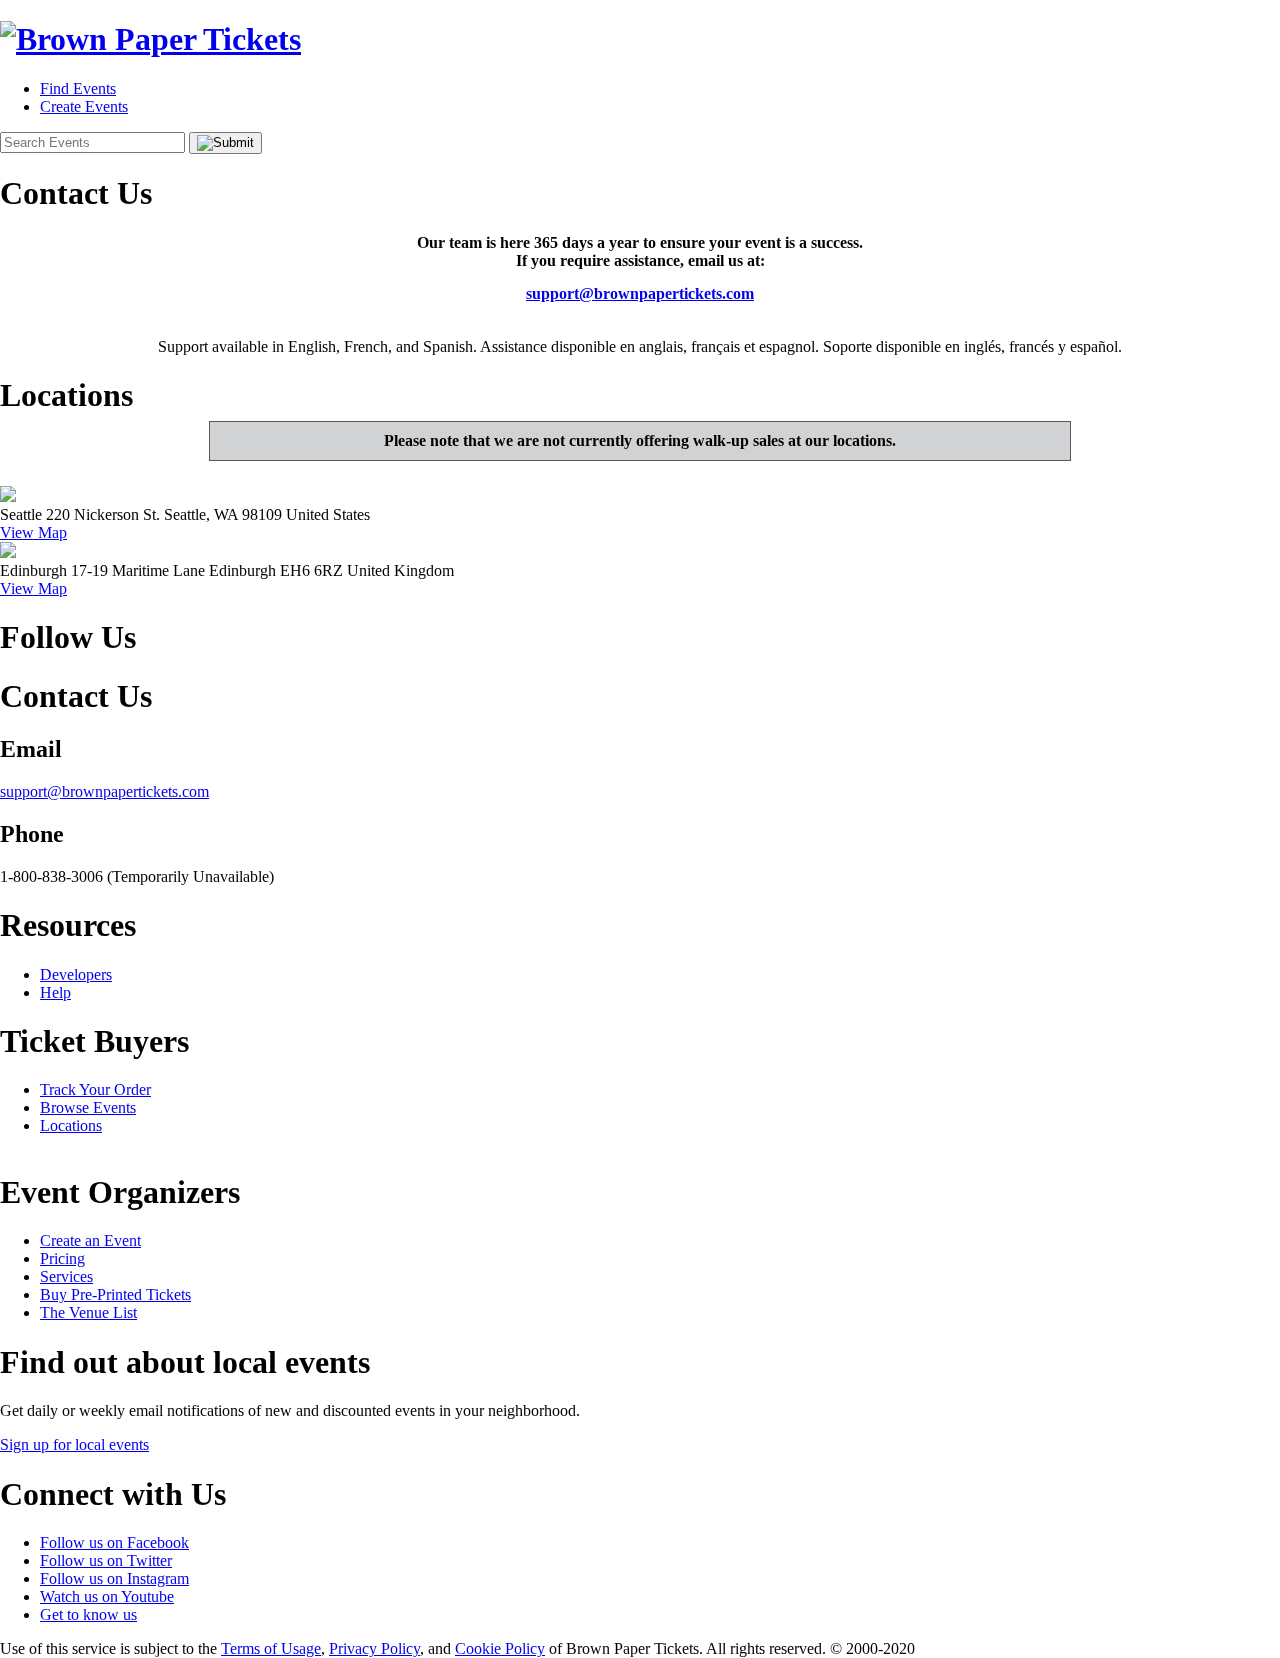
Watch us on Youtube (107, 1596)
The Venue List (88, 1312)
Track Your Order (95, 1089)
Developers (76, 974)
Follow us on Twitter (106, 1560)
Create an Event (90, 1240)
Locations (71, 1125)
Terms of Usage (271, 1648)
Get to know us (88, 1614)
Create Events (84, 106)
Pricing (62, 1258)
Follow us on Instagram (114, 1578)
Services (66, 1276)
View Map (33, 532)
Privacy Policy (374, 1648)
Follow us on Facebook (114, 1542)
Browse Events (88, 1107)
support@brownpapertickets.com (640, 293)
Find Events (78, 88)
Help (55, 992)
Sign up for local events (74, 1444)
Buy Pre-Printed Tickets (115, 1294)
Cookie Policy (500, 1648)
